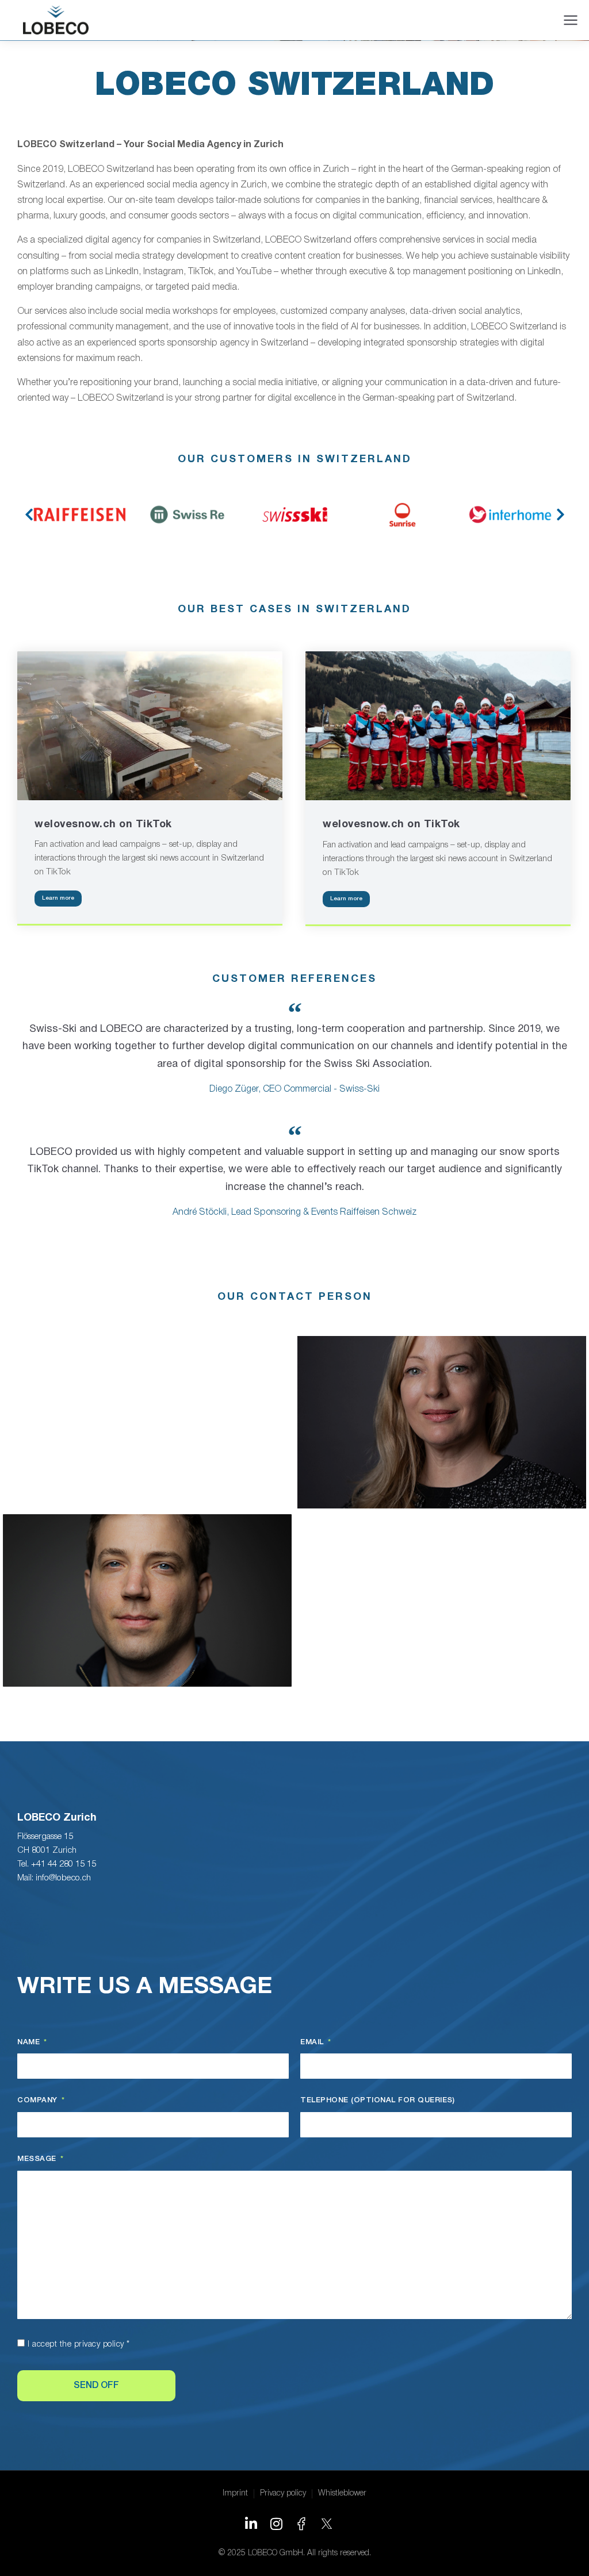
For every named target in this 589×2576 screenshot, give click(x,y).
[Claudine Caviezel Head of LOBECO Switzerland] (442, 1422)
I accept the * (79, 2345)
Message (38, 2159)
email (313, 2042)
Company (39, 2100)
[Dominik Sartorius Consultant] (147, 1600)
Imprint (235, 2494)
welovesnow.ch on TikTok (103, 825)
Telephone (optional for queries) (377, 2100)
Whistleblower (342, 2494)
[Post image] (150, 726)
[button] (29, 515)
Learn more (58, 898)
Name (30, 2042)
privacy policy (99, 2345)
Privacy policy (283, 2494)
